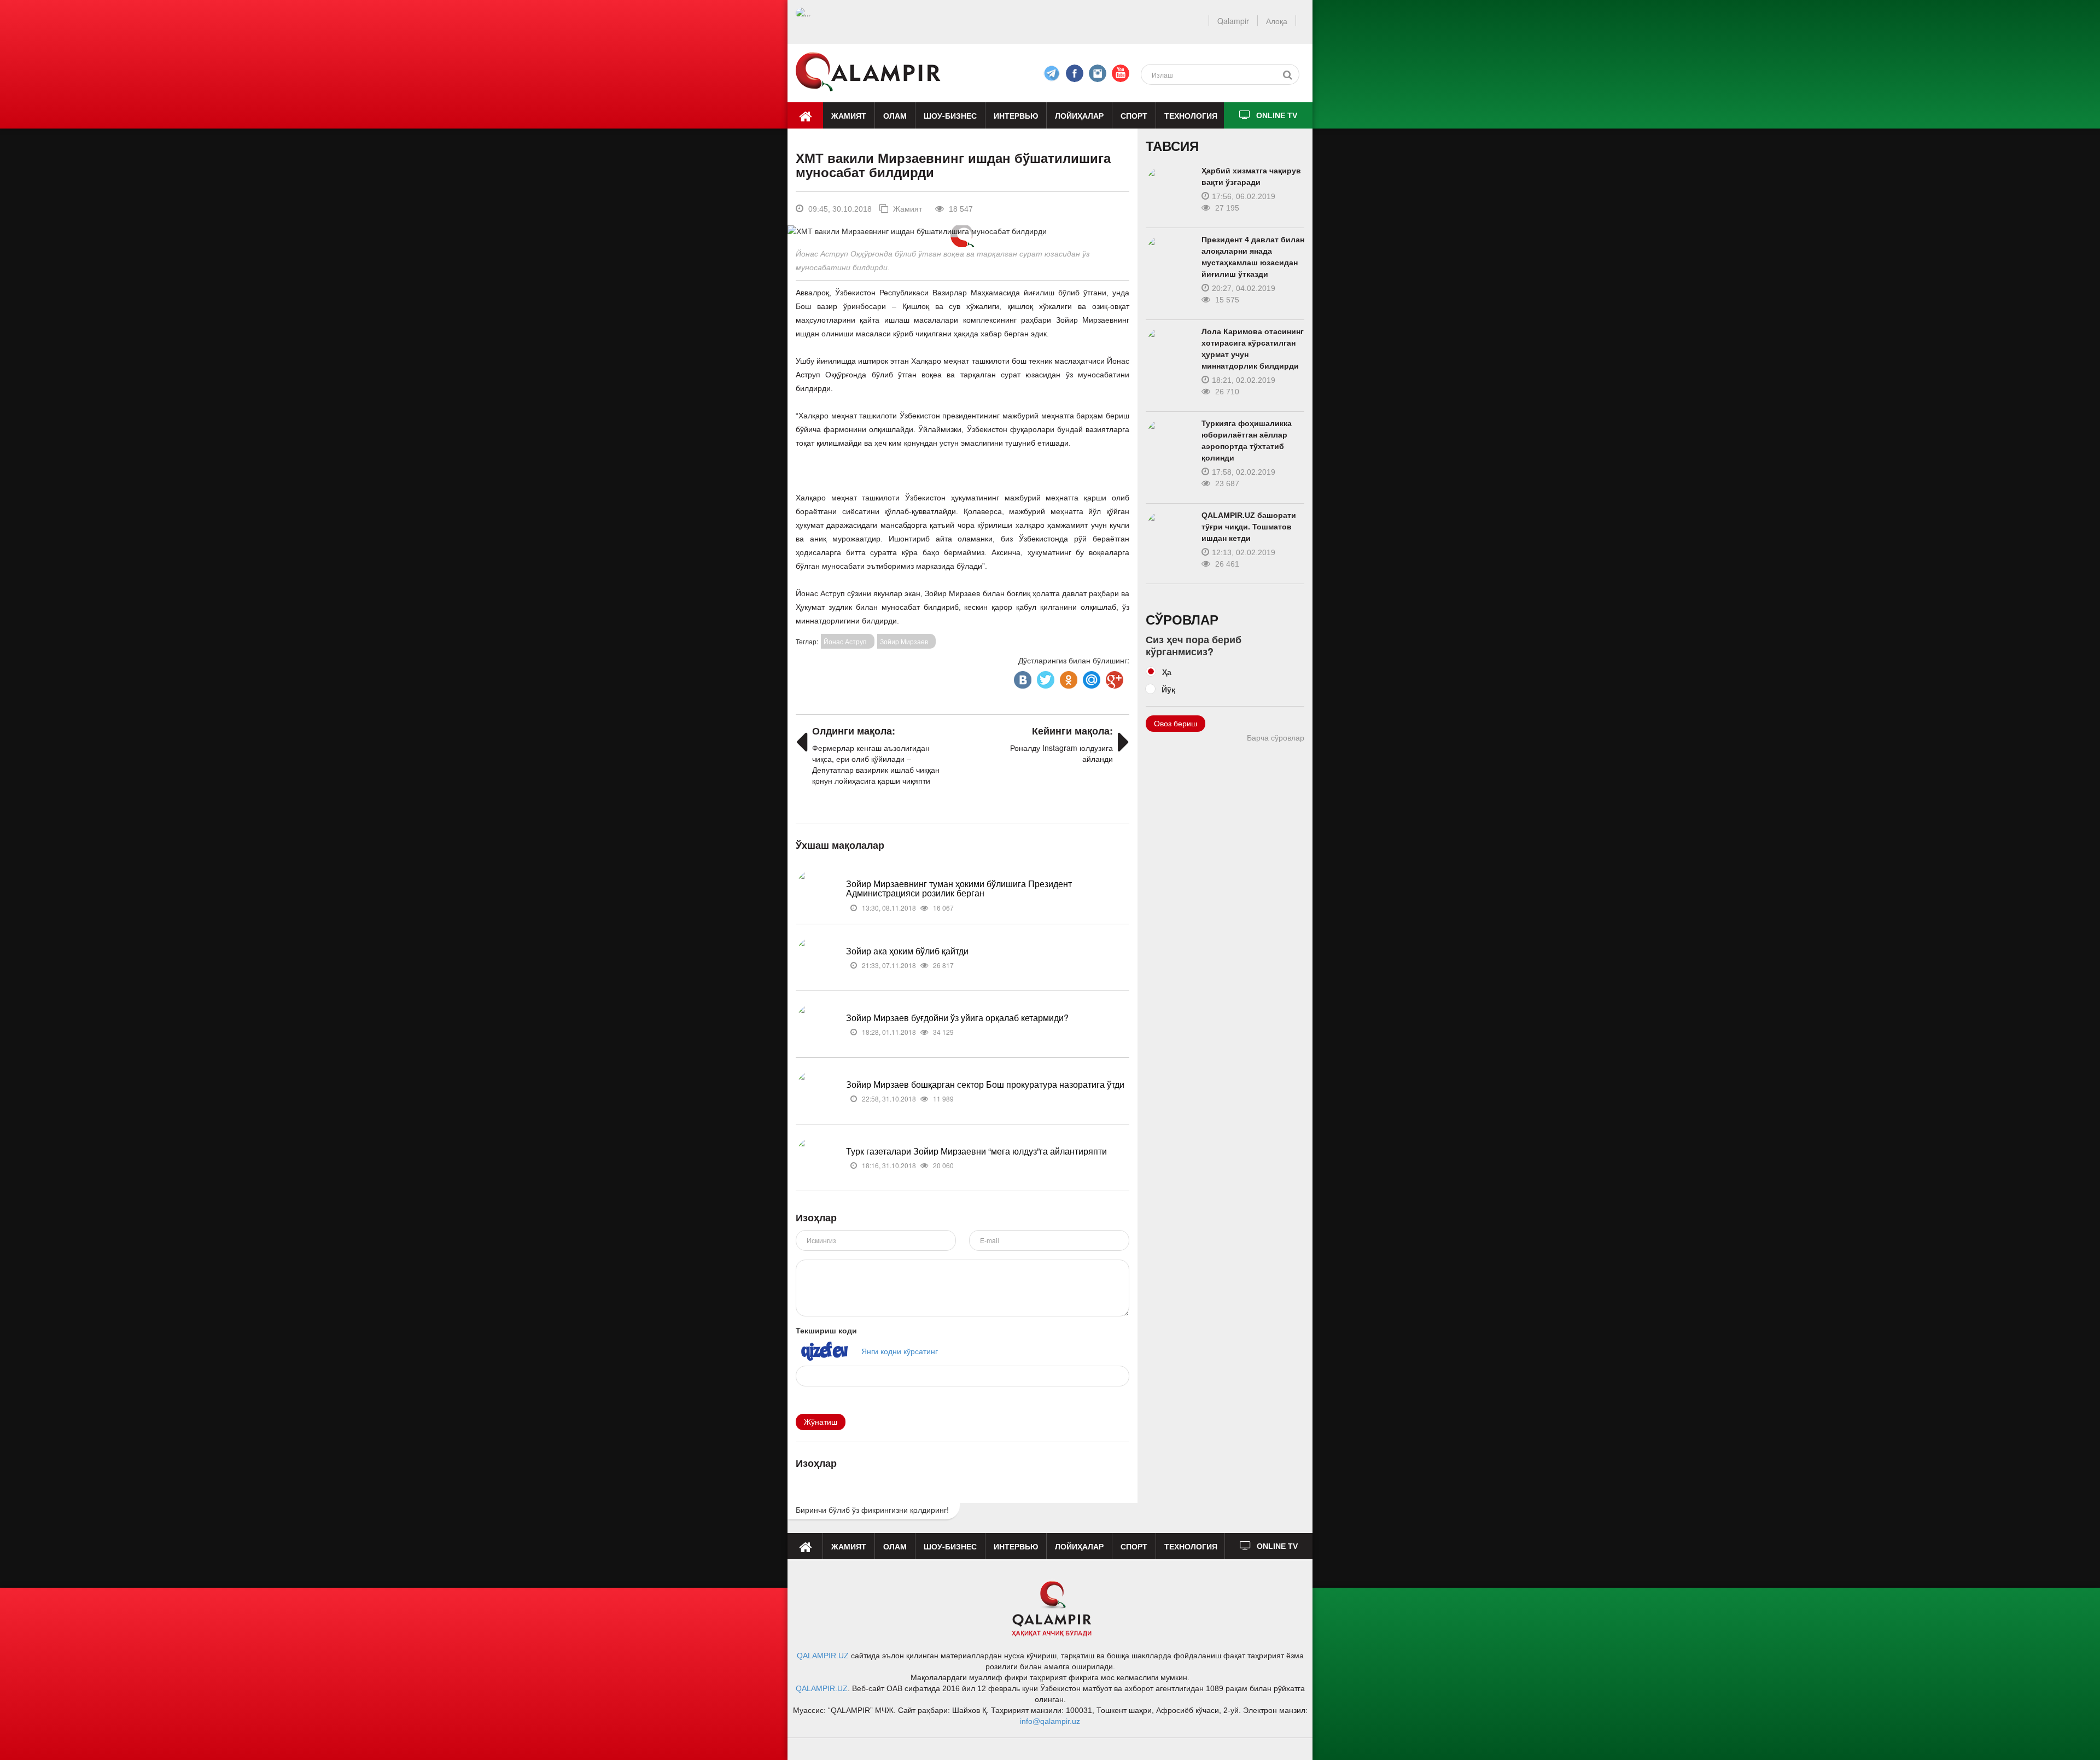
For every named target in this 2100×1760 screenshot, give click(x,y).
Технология (1191, 115)
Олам (895, 115)
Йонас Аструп (845, 641)
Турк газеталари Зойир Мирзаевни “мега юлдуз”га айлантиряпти (976, 1151)
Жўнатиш (821, 1422)
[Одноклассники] (1067, 677)
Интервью (1016, 115)
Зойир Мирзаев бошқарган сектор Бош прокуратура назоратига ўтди (985, 1084)
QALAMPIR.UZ (823, 1656)
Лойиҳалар (1079, 115)
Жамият (849, 115)
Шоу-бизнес (950, 115)
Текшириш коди (826, 1330)
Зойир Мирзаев (904, 641)
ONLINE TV (1277, 115)
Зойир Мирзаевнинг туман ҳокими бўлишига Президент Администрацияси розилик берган (959, 888)
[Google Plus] (1113, 677)
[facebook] (1052, 73)
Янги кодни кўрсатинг (900, 1350)
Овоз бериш (1176, 724)
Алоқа (1277, 21)
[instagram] (1098, 73)
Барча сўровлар (1276, 738)
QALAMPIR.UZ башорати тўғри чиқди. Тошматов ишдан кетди (1249, 527)
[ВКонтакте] (1022, 677)
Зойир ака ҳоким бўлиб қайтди (907, 951)
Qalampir (1233, 21)
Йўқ (1168, 689)
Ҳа (1167, 672)
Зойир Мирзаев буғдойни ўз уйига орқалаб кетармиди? (957, 1018)
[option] (962, 231)
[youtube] (1121, 73)
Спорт (1134, 115)
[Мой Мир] (1090, 677)
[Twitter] (1045, 677)
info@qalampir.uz (1050, 1721)
